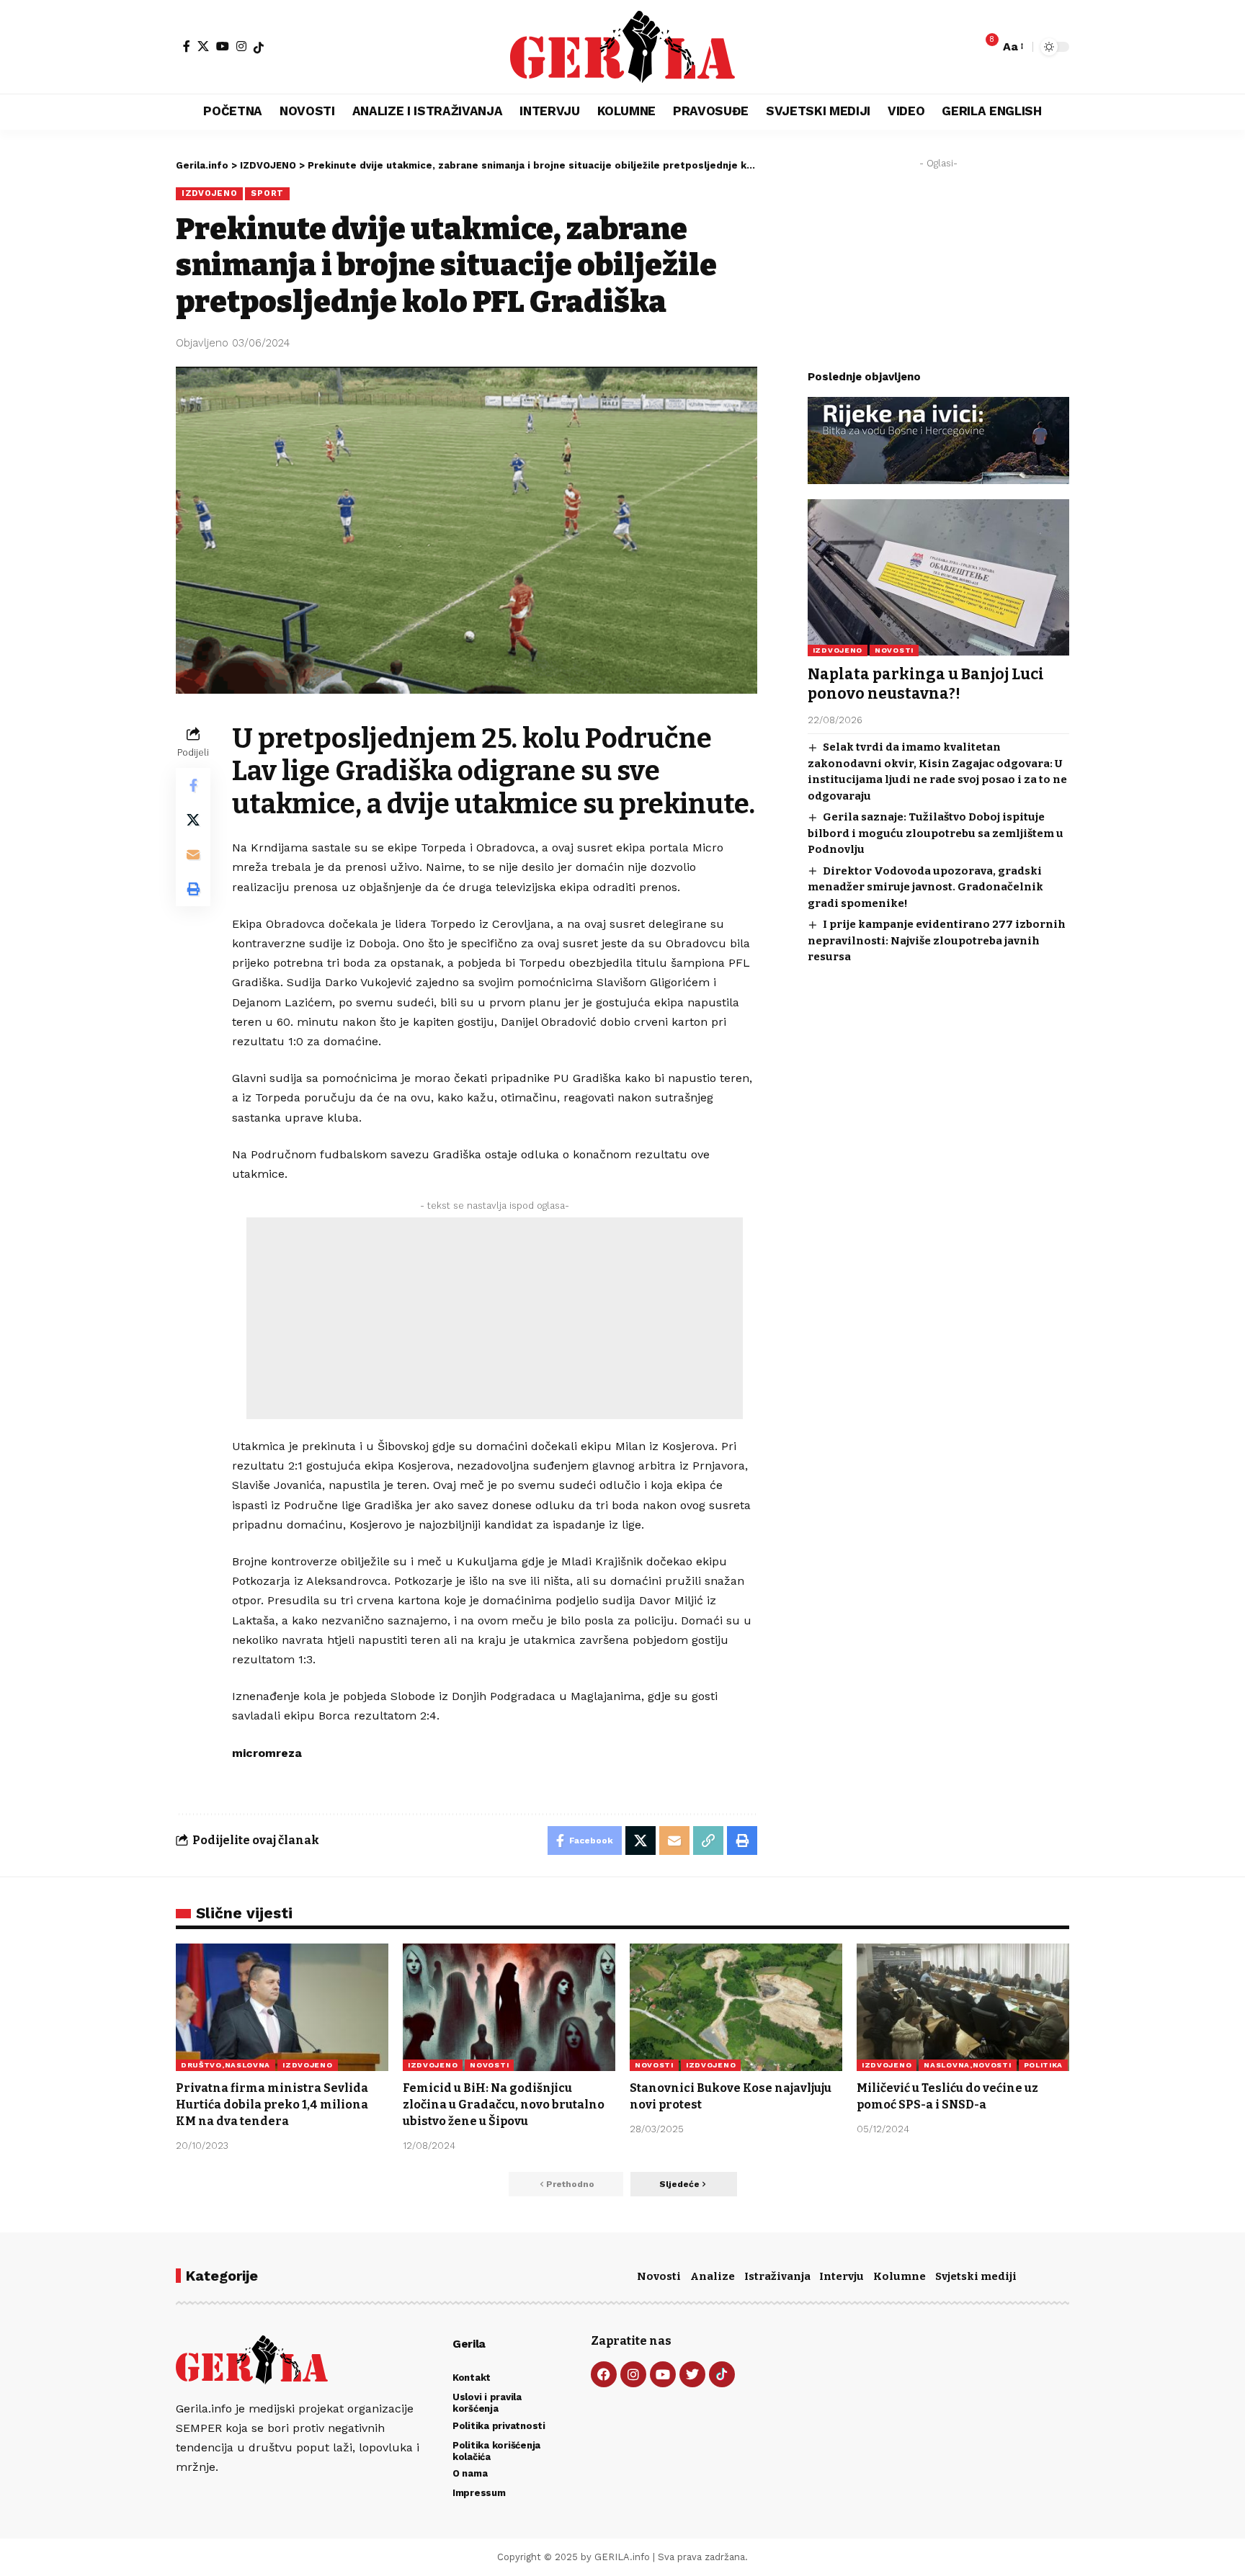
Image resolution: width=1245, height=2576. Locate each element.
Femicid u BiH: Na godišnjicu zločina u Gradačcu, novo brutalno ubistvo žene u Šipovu (504, 2105)
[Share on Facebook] (193, 784)
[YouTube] (223, 46)
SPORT (267, 193)
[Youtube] (663, 2374)
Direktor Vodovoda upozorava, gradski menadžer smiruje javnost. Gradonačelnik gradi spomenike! (925, 886)
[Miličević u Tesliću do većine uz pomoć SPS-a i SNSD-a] (963, 2007)
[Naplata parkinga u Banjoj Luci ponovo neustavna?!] (938, 577)
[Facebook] (187, 46)
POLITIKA (1044, 2065)
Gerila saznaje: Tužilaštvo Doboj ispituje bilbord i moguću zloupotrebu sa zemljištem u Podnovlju (936, 833)
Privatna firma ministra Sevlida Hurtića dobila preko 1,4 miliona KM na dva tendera (272, 2105)
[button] (1012, 46)
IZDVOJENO (209, 193)
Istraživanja (777, 2276)
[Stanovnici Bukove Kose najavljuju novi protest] (736, 2007)
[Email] (193, 854)
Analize (713, 2276)
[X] (203, 46)
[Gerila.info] (622, 47)
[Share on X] (193, 819)
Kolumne (900, 2276)
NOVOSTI (894, 649)
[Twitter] (692, 2374)
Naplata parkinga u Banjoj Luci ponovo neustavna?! (926, 683)
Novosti (659, 2276)
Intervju (842, 2276)
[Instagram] (241, 46)
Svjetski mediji (976, 2276)
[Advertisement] (495, 1318)
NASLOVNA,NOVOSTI (967, 2065)
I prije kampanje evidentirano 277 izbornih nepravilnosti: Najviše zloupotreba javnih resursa (937, 940)
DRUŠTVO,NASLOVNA (226, 2065)
